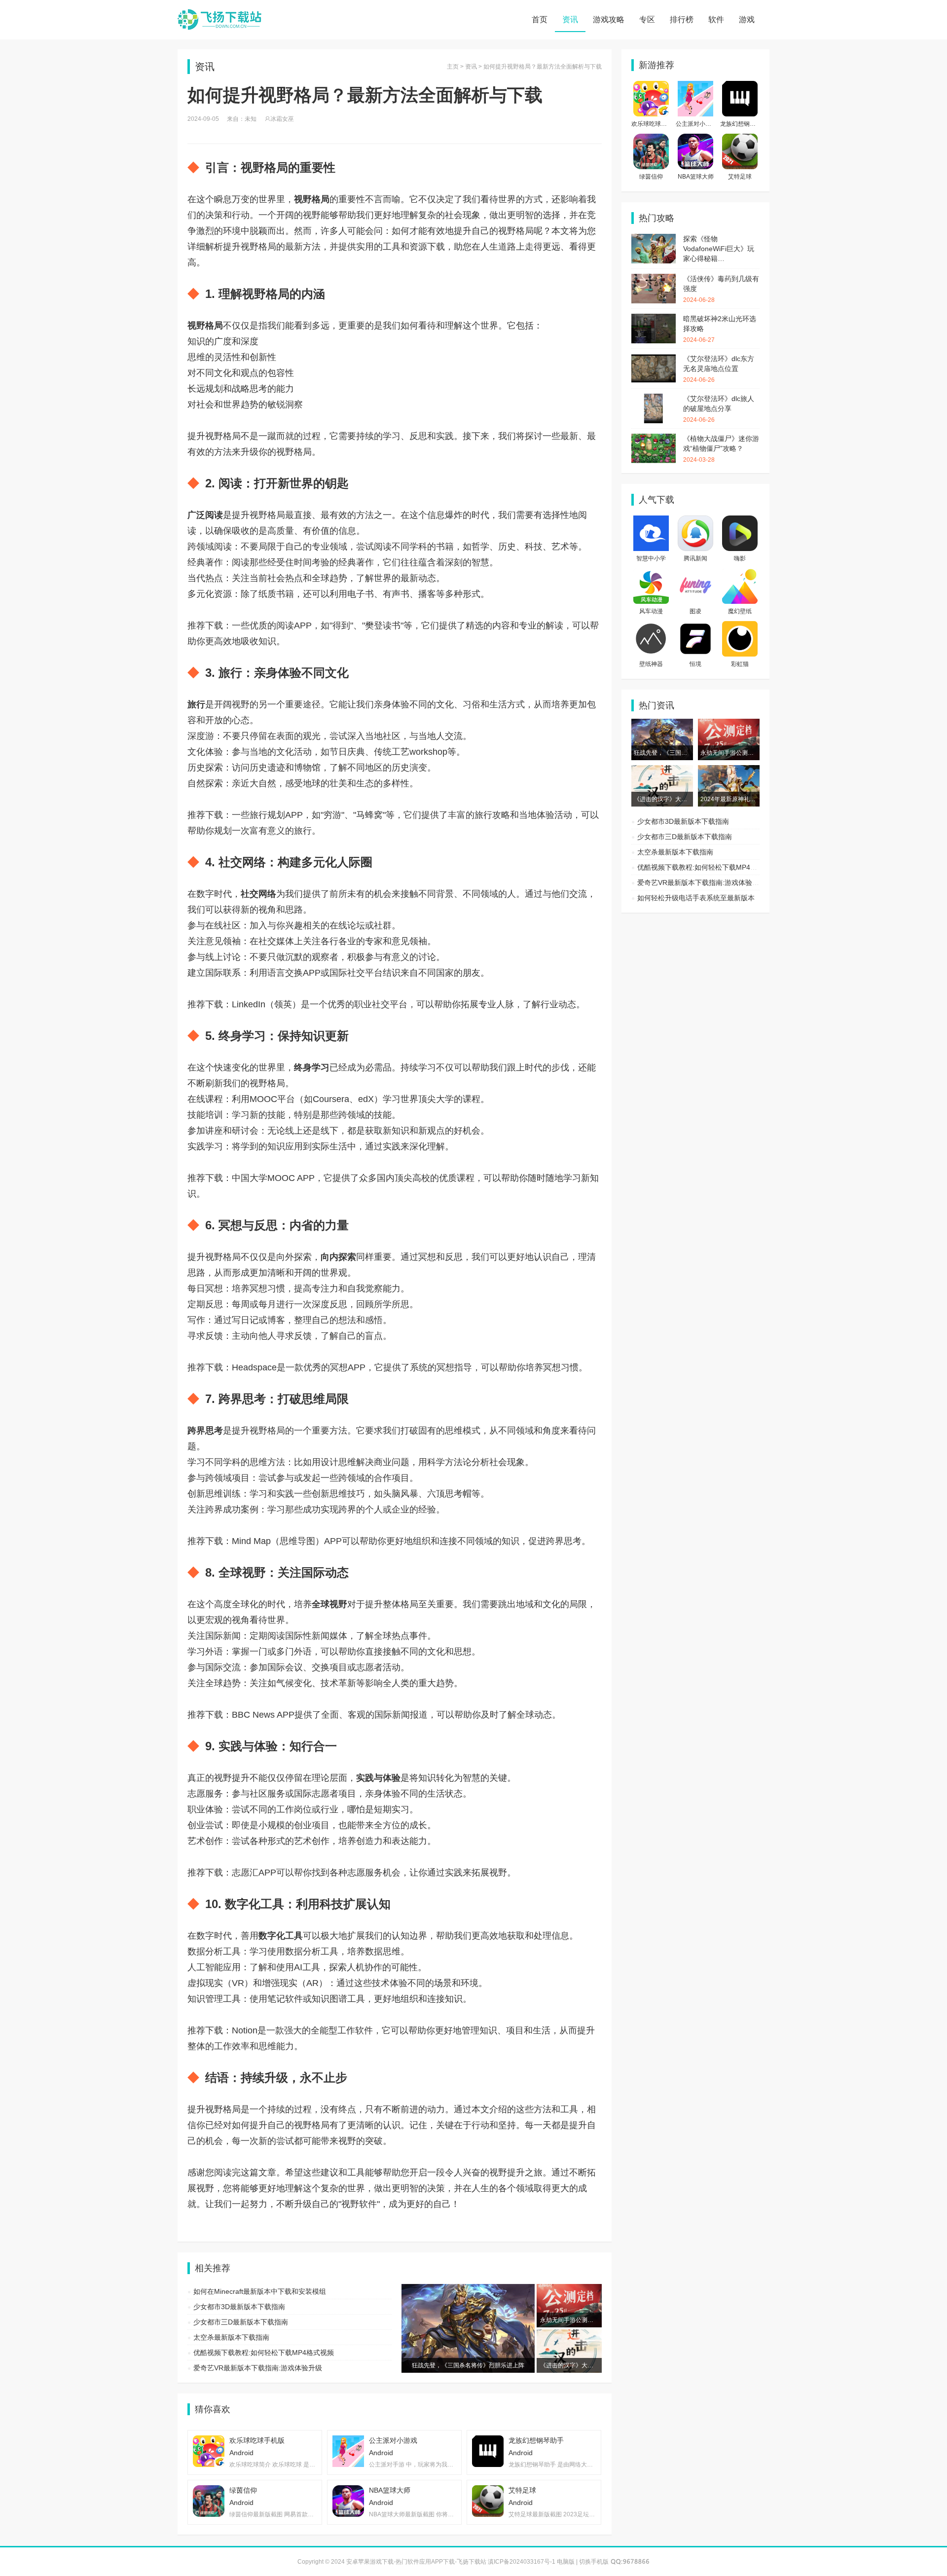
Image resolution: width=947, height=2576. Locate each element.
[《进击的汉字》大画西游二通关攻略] (662, 770)
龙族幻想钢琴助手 (744, 124)
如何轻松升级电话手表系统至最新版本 (696, 898)
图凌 (695, 611)
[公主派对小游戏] (695, 86)
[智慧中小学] (651, 520)
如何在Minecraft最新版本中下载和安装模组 (260, 2291)
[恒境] (695, 626)
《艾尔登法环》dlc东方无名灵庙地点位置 (719, 369)
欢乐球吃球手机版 (655, 124)
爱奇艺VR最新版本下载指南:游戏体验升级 (258, 2368)
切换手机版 (594, 2562)
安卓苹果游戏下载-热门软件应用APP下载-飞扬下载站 (219, 20)
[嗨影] (740, 520)
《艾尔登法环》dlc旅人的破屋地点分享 (719, 409)
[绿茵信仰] (651, 139)
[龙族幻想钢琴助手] (740, 86)
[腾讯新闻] (695, 520)
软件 (716, 19)
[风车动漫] (651, 573)
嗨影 (740, 558)
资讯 (570, 19)
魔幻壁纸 (740, 611)
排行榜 (682, 19)
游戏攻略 (609, 19)
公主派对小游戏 (696, 124)
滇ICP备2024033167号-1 (522, 2562)
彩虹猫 (740, 664)
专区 (647, 19)
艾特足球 (740, 177)
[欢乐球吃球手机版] (651, 86)
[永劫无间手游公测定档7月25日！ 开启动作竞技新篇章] (729, 724)
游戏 (747, 19)
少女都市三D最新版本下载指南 (241, 2322)
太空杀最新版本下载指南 (231, 2337)
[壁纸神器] (651, 626)
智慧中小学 (651, 558)
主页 (453, 67)
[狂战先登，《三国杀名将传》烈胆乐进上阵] (662, 724)
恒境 (695, 664)
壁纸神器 (651, 664)
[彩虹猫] (740, 626)
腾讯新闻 (695, 558)
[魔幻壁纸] (740, 573)
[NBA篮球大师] (695, 139)
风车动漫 (651, 611)
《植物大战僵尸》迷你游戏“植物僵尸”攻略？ (721, 449)
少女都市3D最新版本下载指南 (239, 2307)
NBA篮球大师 (696, 177)
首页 (540, 19)
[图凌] (695, 573)
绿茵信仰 (651, 177)
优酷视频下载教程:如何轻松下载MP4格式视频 (264, 2353)
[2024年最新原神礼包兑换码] (729, 770)
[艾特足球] (740, 139)
